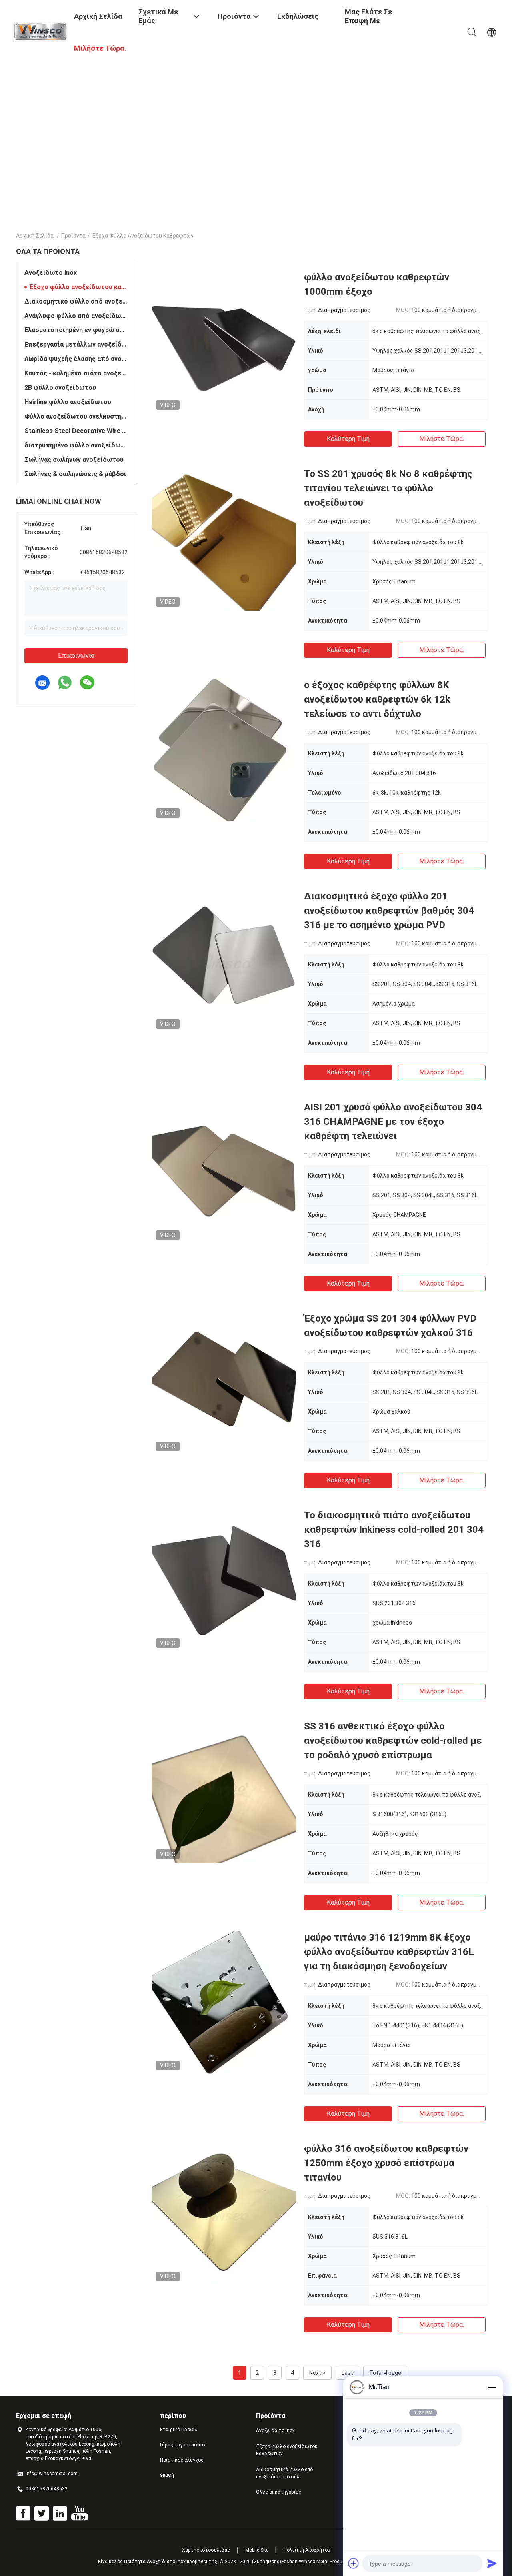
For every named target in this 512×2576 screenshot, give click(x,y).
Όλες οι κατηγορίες (279, 2492)
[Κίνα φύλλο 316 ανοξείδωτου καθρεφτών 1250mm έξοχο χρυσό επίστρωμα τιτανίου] (224, 2213)
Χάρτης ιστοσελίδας (206, 2550)
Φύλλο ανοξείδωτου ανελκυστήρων (76, 416)
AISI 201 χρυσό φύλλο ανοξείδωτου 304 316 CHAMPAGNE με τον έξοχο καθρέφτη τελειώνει (393, 1122)
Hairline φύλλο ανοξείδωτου (68, 402)
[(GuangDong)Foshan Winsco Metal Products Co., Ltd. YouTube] (79, 2514)
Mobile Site (257, 2550)
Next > (317, 2373)
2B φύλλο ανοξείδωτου (60, 388)
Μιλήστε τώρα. (442, 439)
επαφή (167, 2475)
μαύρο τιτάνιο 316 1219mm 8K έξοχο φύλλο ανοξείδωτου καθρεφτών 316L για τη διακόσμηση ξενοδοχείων (389, 1952)
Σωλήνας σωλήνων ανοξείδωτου (74, 460)
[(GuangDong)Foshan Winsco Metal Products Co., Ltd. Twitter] (42, 2514)
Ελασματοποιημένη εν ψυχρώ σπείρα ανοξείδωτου (76, 330)
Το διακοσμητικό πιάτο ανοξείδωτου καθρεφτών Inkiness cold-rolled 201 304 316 (394, 1530)
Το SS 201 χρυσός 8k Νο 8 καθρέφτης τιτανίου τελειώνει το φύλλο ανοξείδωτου (388, 488)
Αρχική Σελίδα (35, 236)
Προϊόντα (73, 236)
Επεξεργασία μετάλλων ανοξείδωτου (76, 344)
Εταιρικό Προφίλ (179, 2430)
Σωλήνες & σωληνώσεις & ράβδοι (75, 474)
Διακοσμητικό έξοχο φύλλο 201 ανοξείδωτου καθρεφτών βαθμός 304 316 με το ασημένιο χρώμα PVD (389, 911)
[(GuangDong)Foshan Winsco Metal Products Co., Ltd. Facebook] (23, 2514)
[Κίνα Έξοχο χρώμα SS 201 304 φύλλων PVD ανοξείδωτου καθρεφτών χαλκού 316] (224, 1383)
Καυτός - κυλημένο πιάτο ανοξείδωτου (76, 373)
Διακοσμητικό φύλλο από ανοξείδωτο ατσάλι (76, 301)
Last (347, 2373)
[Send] (492, 2563)
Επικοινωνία (76, 656)
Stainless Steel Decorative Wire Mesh (76, 431)
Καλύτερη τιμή (348, 439)
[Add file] (354, 2563)
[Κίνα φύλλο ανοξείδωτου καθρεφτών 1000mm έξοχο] (224, 342)
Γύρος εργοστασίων (183, 2445)
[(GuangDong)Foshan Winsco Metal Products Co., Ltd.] (40, 31)
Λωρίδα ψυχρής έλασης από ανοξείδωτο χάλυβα (76, 359)
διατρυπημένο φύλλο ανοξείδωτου (76, 445)
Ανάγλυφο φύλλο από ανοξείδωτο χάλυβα (76, 316)
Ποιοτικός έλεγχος (182, 2460)
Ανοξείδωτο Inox (51, 273)
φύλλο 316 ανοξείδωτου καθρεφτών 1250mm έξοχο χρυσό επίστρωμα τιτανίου (386, 2163)
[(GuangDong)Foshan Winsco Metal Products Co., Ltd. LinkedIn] (60, 2514)
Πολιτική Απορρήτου (307, 2550)
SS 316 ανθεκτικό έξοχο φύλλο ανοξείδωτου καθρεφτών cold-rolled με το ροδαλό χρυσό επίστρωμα (393, 1741)
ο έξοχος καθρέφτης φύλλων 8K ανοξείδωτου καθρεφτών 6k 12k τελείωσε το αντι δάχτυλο (377, 699)
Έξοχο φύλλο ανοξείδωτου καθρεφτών (78, 287)
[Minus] (492, 2387)
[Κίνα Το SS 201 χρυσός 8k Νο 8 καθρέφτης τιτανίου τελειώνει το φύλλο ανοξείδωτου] (224, 539)
